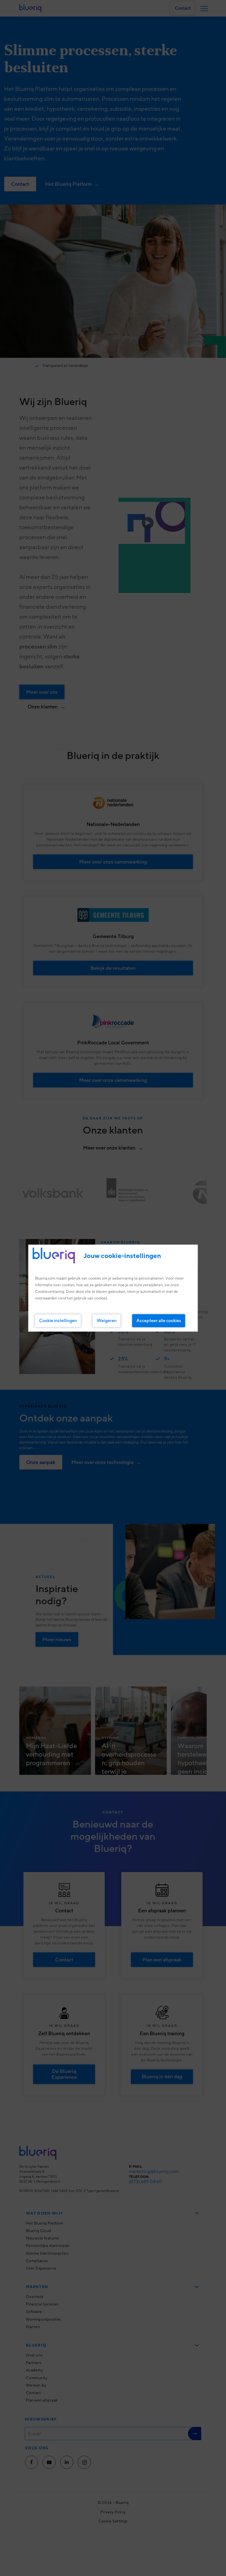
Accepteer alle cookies (159, 1320)
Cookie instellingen (58, 1320)
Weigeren (107, 1320)
